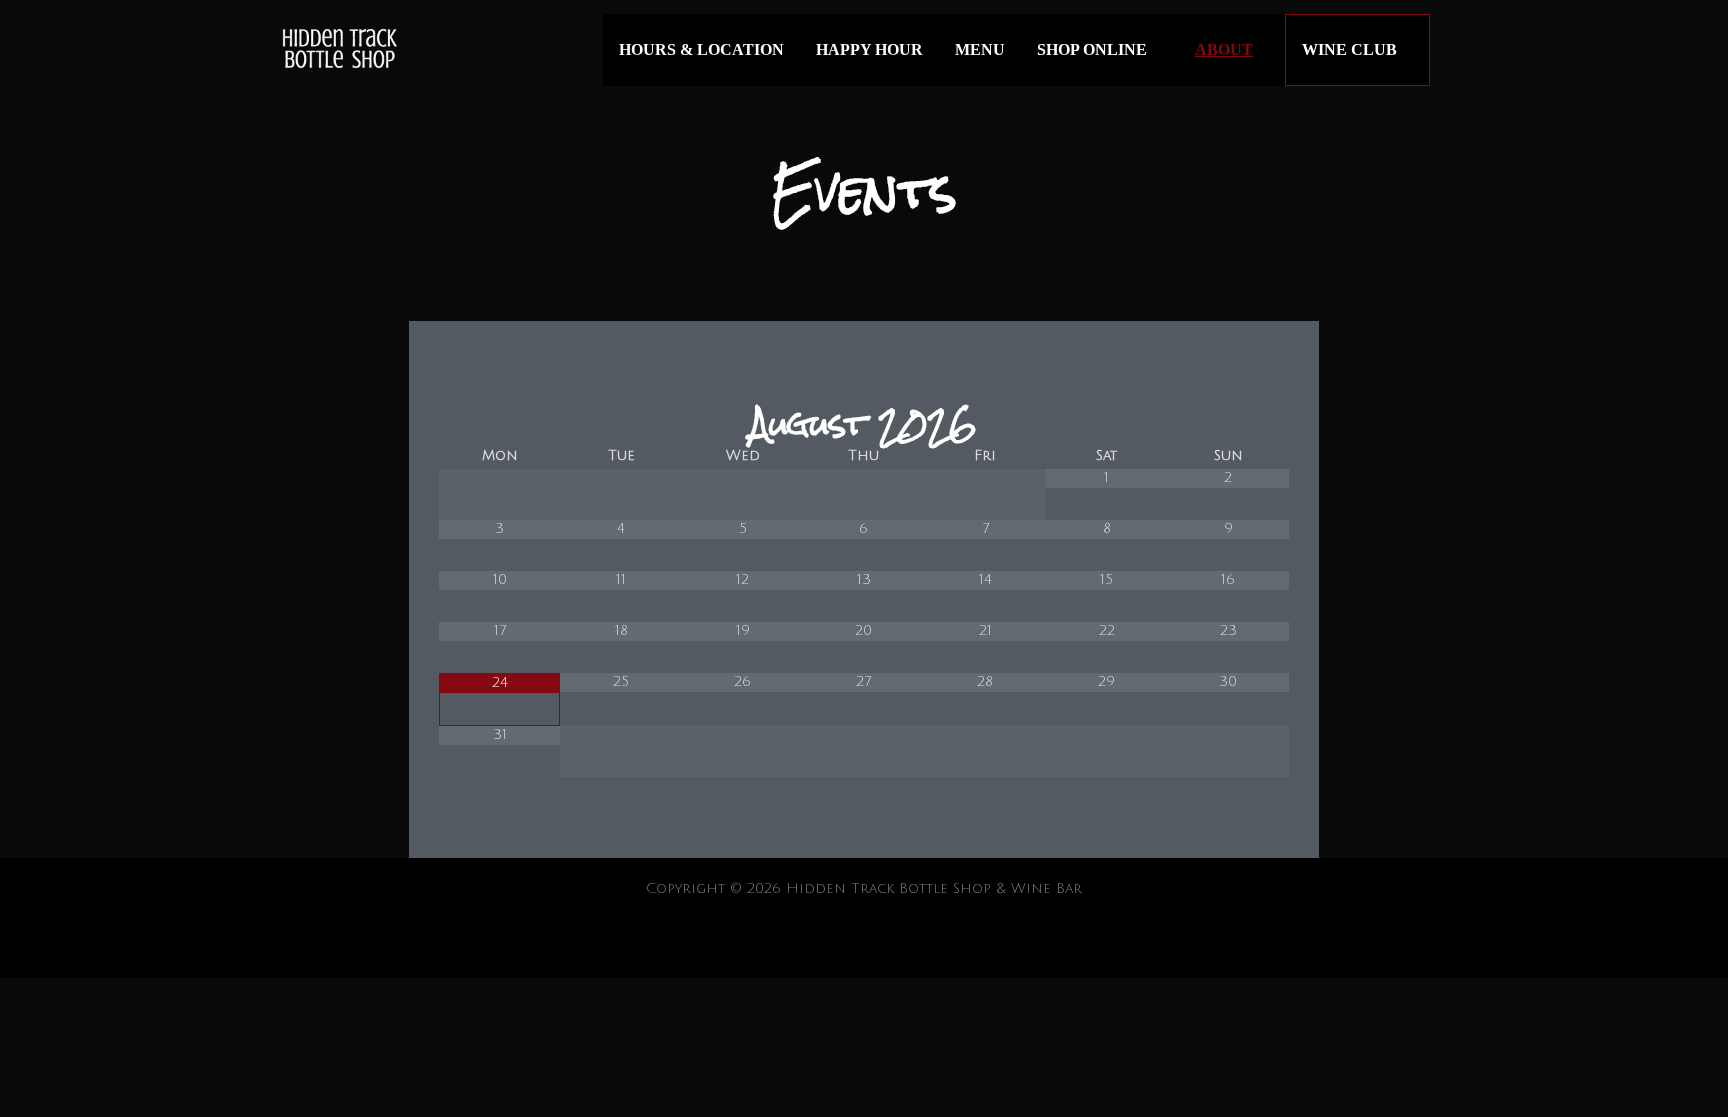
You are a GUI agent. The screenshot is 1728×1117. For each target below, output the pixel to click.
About (1224, 49)
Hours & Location (701, 49)
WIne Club (1349, 49)
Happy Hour (869, 49)
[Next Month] (1228, 423)
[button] (1457, 50)
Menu (980, 49)
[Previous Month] (500, 423)
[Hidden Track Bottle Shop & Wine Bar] (338, 50)
